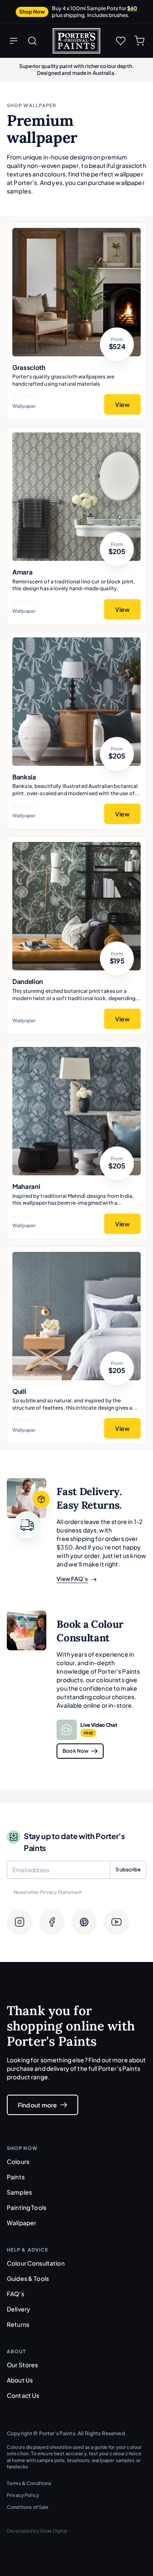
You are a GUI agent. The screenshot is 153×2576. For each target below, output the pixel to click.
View (122, 404)
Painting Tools (27, 2207)
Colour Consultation (36, 2263)
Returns (18, 2324)
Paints (16, 2177)
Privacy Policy (23, 2495)
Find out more (37, 2105)
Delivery (18, 2309)
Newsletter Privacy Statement (48, 1892)
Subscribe (128, 1869)
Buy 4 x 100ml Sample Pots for (95, 12)
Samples (19, 2192)
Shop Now (32, 12)
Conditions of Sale (28, 2507)
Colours (18, 2161)
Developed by (37, 2531)
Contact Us (23, 2395)
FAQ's (16, 2294)
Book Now (75, 1751)
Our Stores (22, 2365)
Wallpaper (21, 2223)
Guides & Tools (28, 2278)
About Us (20, 2380)
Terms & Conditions (29, 2483)
